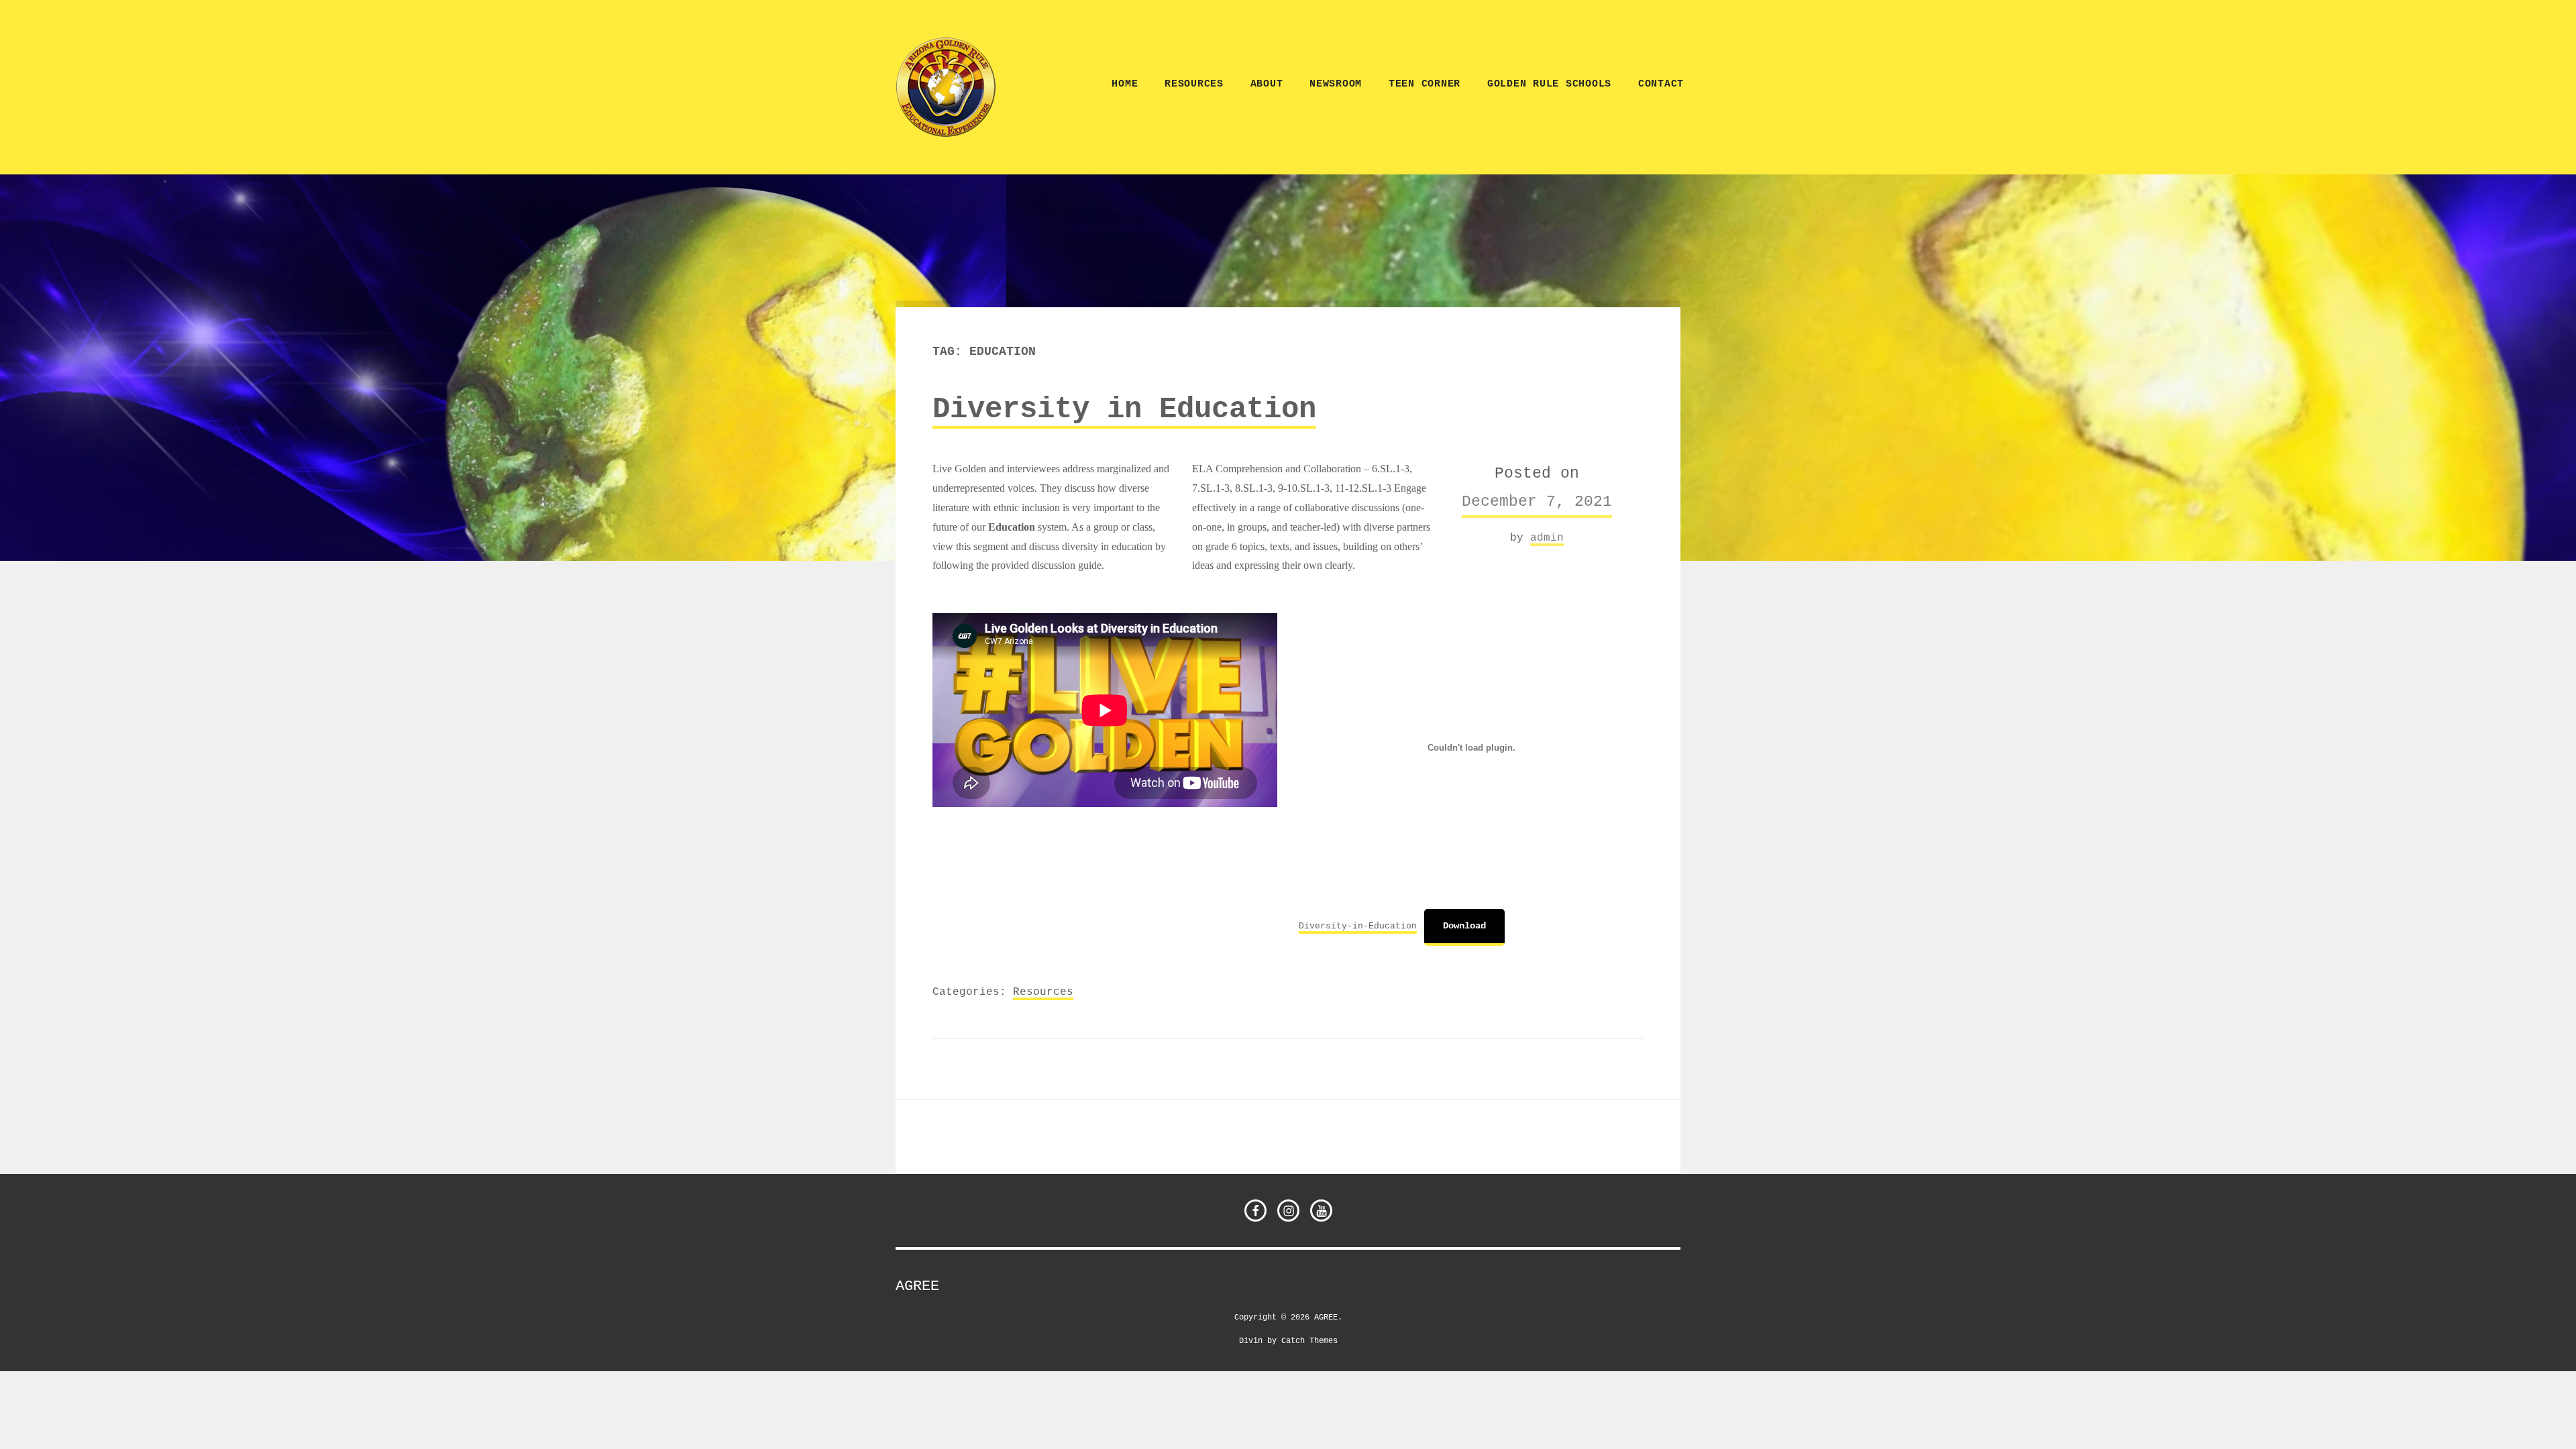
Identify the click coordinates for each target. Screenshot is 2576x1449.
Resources (1194, 84)
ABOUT (1267, 84)
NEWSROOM (1336, 84)
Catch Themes (1309, 1340)
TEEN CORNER (1425, 84)
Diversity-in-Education (1358, 926)
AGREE (917, 1286)
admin (1547, 537)
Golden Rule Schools (1549, 84)
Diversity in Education (1124, 409)
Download (1464, 926)
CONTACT (1661, 84)
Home (1125, 84)
